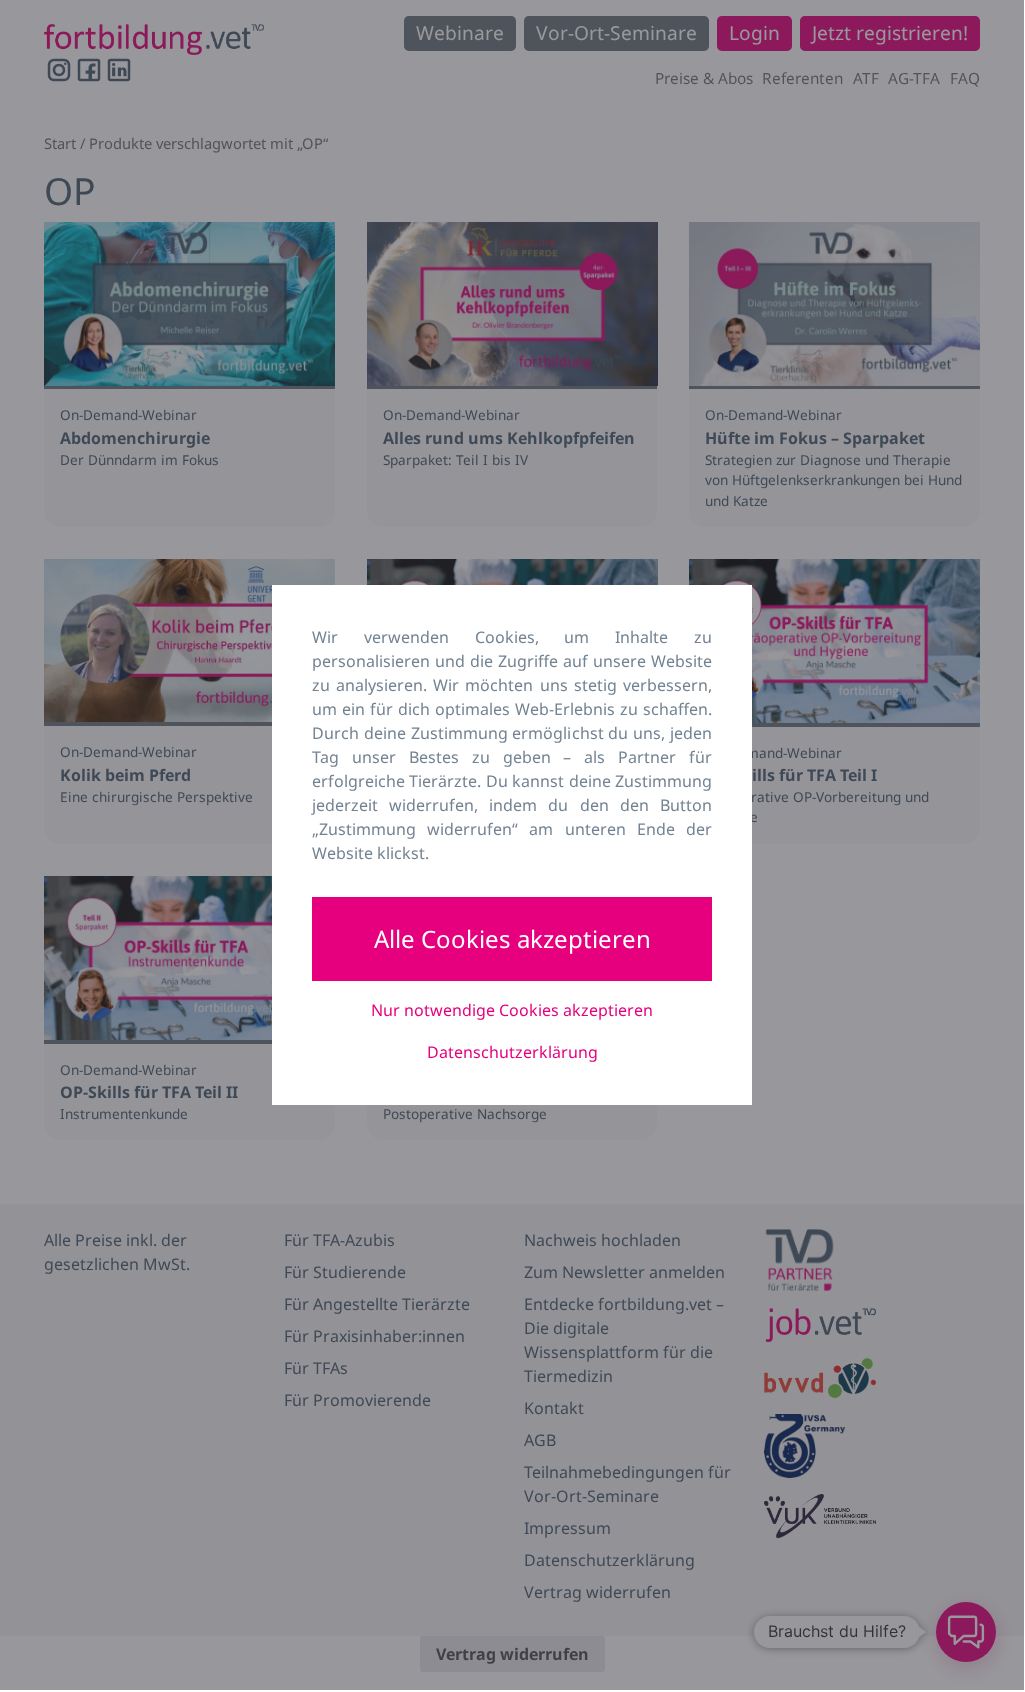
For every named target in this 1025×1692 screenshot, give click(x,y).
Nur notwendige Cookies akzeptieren (512, 1010)
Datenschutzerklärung (512, 1052)
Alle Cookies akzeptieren (512, 938)
